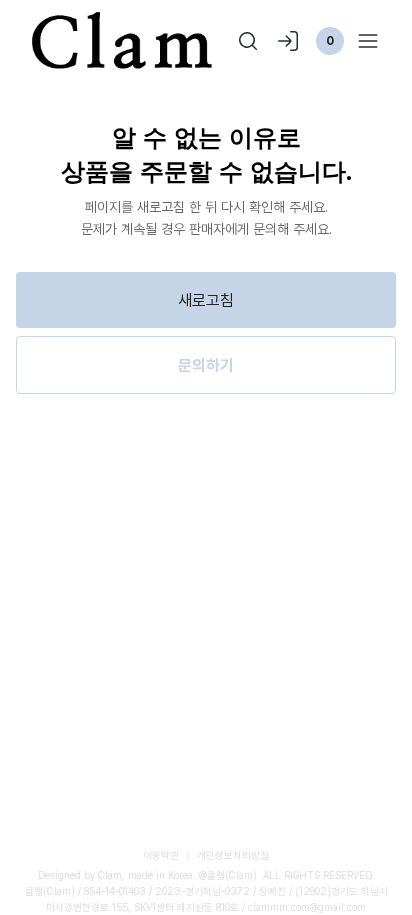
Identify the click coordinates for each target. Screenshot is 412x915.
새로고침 (206, 300)
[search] (248, 41)
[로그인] (288, 41)
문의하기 (206, 365)
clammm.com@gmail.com (307, 907)
